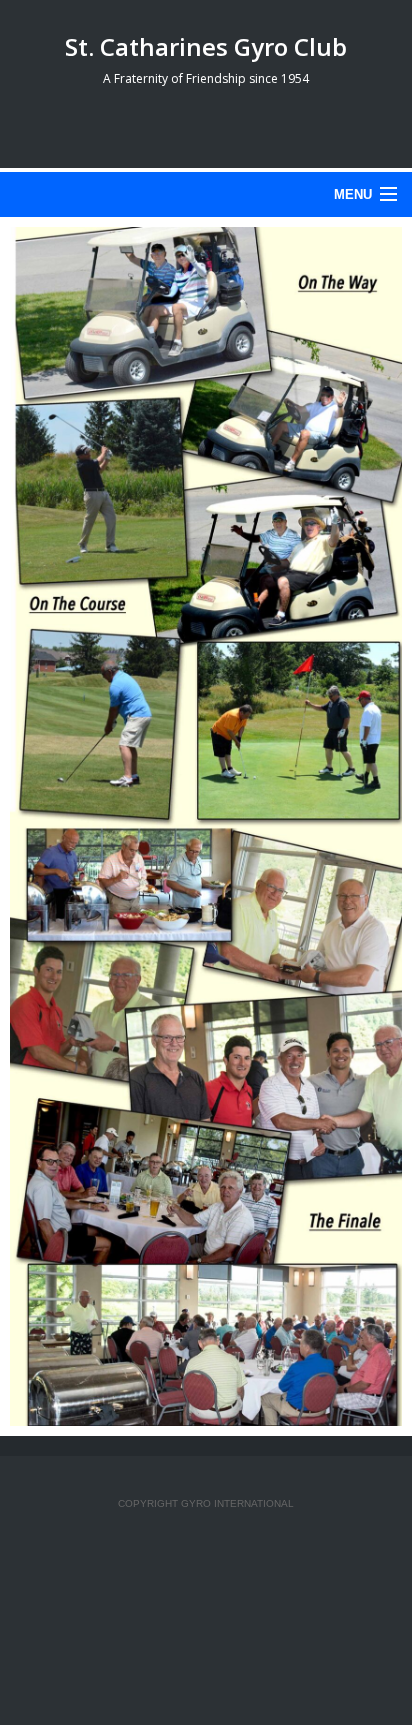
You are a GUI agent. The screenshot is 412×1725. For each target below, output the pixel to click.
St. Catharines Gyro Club (206, 46)
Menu (353, 194)
